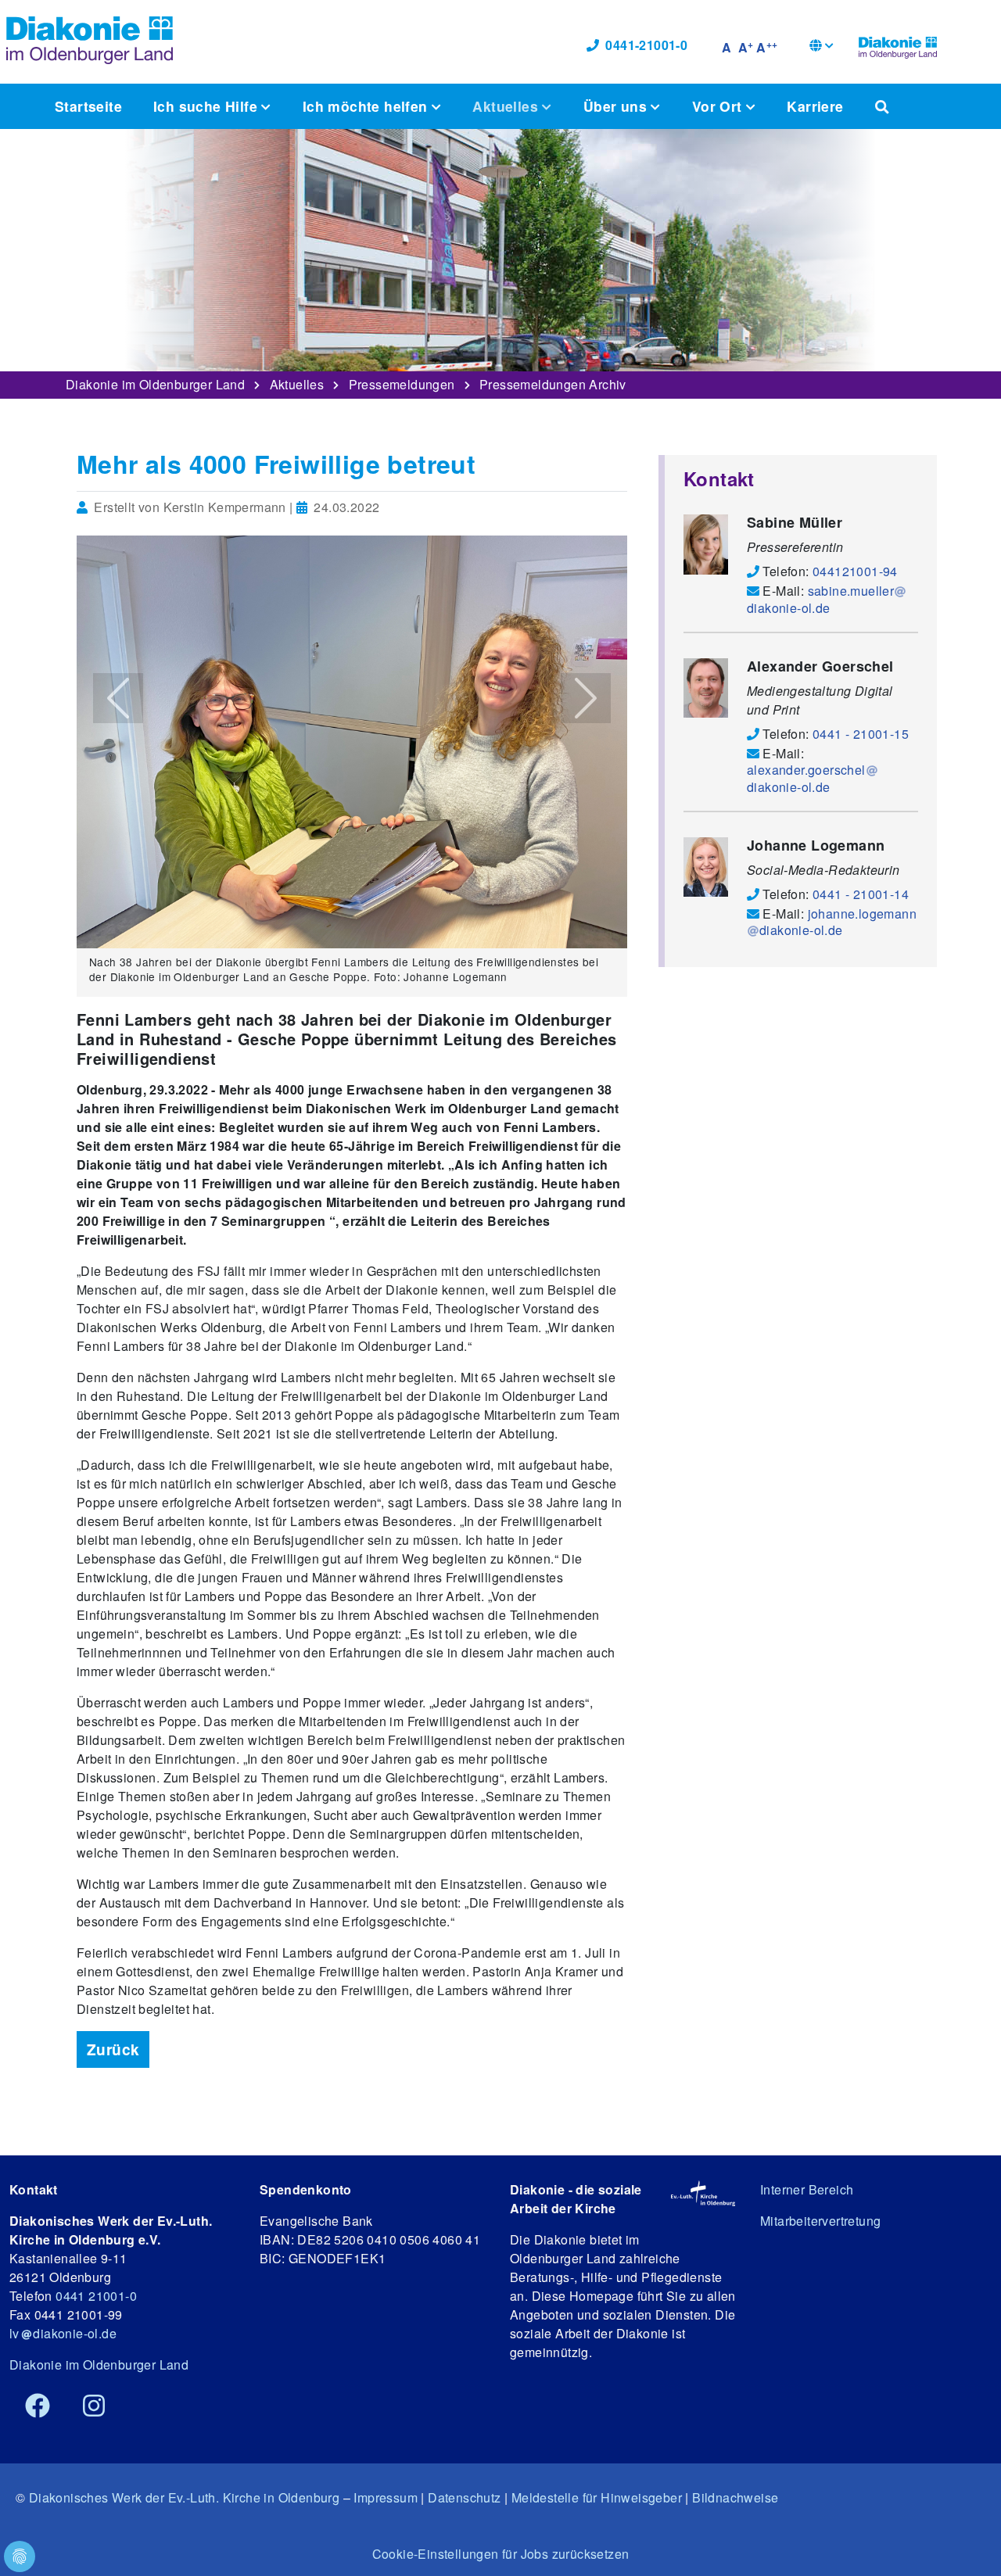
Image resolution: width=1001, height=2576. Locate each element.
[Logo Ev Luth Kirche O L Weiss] (703, 2193)
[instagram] (94, 2406)
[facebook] (38, 2406)
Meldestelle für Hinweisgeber (597, 2497)
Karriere (815, 106)
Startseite (88, 106)
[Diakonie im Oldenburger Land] (898, 45)
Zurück (113, 2049)
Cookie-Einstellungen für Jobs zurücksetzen (501, 2554)
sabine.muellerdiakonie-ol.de (820, 599)
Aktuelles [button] (507, 106)
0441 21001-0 (96, 2296)
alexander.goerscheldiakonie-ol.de (806, 778)
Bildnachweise (735, 2497)
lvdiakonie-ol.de (63, 2333)
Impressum (386, 2497)
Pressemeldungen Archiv (553, 384)
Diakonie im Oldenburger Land (155, 384)
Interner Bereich (807, 2189)
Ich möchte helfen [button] (367, 106)
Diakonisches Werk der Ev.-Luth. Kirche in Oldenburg (184, 2497)
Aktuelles (297, 384)
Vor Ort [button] (719, 106)
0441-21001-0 (646, 45)
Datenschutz (464, 2497)
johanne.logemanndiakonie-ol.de (838, 922)
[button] (822, 47)
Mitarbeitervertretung (820, 2221)
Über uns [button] (617, 106)
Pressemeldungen (402, 384)
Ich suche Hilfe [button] (207, 106)
